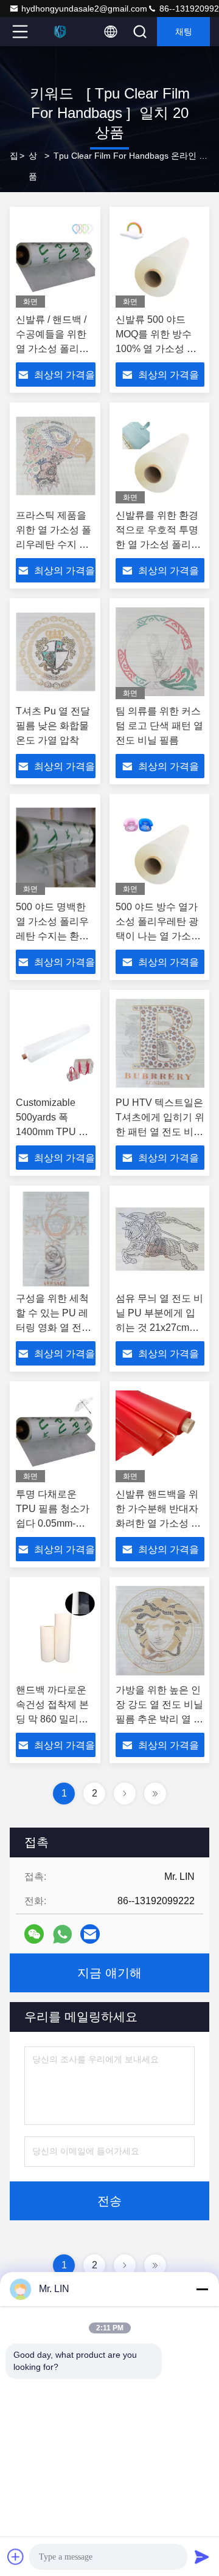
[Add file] (16, 2557)
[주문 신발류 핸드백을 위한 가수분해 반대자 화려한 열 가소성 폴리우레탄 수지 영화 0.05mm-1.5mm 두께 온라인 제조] (160, 1435)
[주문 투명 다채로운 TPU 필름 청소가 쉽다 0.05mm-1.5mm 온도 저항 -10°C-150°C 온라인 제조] (56, 1435)
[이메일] (90, 1934)
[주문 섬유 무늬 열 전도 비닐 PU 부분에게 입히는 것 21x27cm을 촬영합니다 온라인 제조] (160, 1239)
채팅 (184, 32)
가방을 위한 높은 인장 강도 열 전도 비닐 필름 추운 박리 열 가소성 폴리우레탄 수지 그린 (159, 1719)
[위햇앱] (62, 1934)
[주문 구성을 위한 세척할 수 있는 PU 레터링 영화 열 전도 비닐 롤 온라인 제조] (56, 1239)
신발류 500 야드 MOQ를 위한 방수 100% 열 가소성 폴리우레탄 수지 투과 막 (157, 349)
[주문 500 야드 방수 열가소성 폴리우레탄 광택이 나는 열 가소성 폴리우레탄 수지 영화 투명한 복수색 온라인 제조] (160, 848)
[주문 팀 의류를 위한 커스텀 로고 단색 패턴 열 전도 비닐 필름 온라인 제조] (160, 652)
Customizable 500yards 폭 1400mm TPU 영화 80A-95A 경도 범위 (52, 1132)
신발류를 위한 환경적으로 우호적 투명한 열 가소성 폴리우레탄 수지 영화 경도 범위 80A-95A (158, 544)
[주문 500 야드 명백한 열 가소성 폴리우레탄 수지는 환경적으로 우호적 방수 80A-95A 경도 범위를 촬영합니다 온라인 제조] (56, 848)
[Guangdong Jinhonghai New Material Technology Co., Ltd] (60, 32)
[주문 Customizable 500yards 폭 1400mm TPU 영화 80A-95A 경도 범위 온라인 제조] (56, 1043)
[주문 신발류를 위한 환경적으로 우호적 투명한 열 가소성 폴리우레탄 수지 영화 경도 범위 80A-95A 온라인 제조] (160, 456)
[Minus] (202, 2289)
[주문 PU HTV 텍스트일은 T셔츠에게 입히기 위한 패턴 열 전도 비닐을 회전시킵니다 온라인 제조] (160, 1043)
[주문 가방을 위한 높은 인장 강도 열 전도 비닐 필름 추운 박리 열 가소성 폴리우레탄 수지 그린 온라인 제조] (160, 1631)
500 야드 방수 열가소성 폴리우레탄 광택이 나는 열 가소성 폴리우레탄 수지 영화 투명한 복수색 (158, 936)
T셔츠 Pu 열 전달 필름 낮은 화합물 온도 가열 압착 (53, 726)
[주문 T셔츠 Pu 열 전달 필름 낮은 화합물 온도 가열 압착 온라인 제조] (56, 652)
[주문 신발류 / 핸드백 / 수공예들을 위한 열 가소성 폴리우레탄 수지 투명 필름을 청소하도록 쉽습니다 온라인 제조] (56, 260)
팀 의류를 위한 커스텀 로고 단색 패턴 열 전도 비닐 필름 (159, 726)
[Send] (202, 2557)
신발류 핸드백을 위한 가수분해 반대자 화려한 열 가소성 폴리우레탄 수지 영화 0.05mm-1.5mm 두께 (160, 1523)
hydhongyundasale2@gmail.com (84, 9)
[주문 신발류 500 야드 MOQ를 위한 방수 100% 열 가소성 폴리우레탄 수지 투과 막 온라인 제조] (160, 260)
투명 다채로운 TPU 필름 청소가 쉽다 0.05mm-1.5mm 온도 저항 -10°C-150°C (53, 1523)
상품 (33, 166)
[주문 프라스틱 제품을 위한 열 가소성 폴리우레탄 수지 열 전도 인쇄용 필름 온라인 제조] (56, 456)
